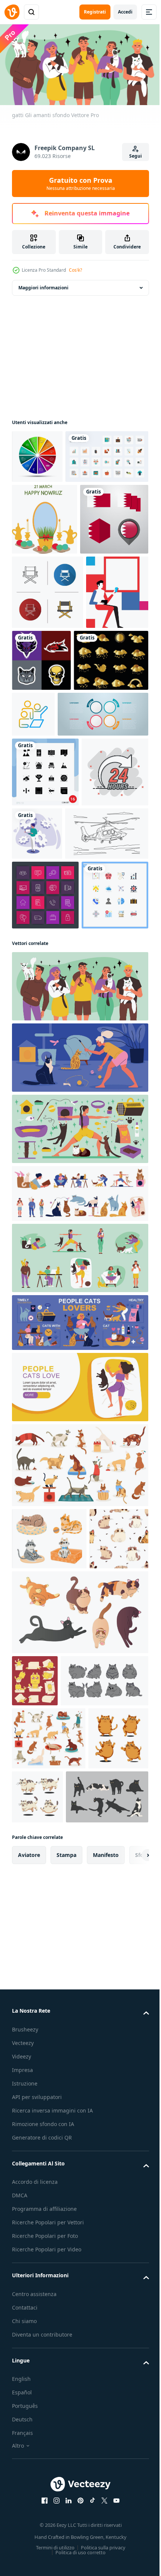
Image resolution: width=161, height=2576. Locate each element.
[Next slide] (131, 2369)
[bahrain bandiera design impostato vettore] (46, 642)
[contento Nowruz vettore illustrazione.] (45, 570)
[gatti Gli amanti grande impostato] (79, 1466)
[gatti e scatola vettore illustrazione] (35, 2080)
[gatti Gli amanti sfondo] (79, 1323)
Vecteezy (23, 2557)
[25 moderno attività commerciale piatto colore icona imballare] (53, 508)
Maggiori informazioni (43, 285)
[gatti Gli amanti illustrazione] (79, 1394)
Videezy (22, 2570)
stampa (66, 2369)
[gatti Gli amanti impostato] (79, 1530)
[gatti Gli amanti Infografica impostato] (79, 1659)
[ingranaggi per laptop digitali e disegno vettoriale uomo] (107, 1031)
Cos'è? (75, 270)
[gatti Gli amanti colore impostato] (79, 1595)
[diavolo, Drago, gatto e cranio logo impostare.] (107, 783)
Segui (136, 156)
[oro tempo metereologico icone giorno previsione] (49, 857)
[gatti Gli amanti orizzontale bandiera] (79, 1724)
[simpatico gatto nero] (53, 2311)
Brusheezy (25, 2543)
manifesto (106, 2369)
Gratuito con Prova (81, 184)
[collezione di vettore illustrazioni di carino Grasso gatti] (56, 2132)
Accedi (125, 12)
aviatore (29, 2369)
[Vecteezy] (12, 12)
